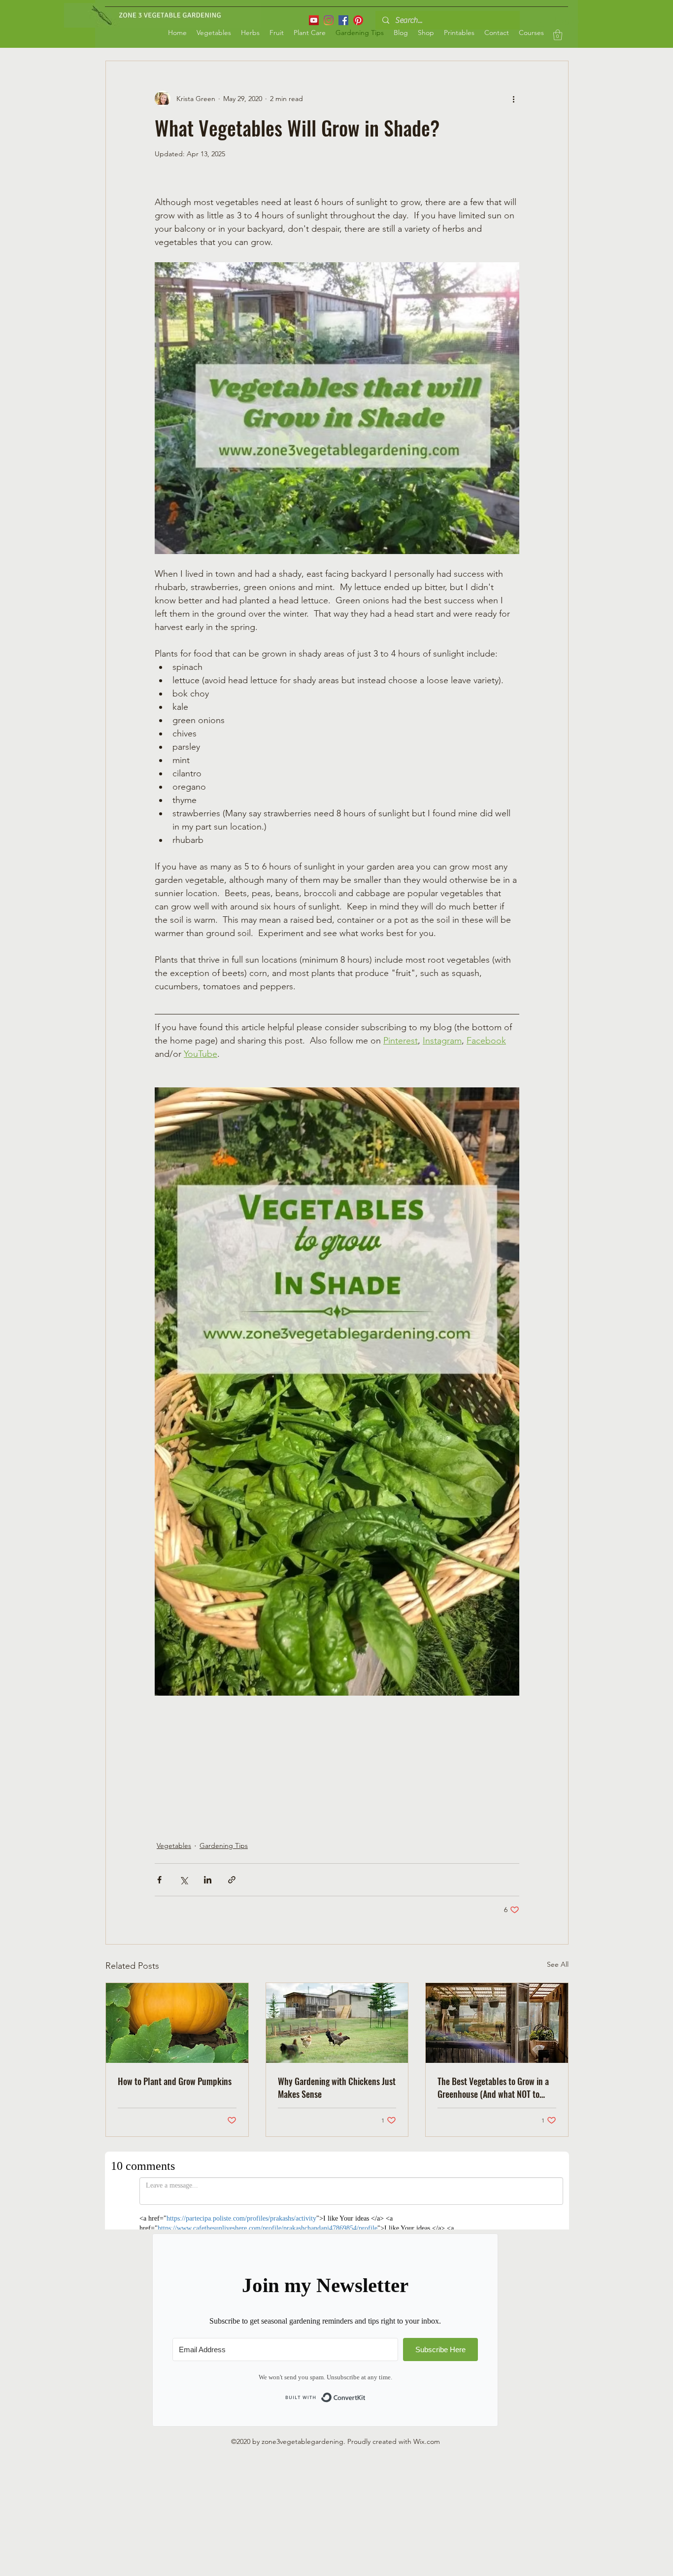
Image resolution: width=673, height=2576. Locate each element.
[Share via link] (232, 1880)
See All (558, 1964)
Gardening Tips (224, 1845)
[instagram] (329, 20)
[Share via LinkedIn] (208, 1880)
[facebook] (343, 20)
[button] (558, 35)
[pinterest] (358, 20)
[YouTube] (314, 20)
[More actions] (513, 99)
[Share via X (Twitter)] (184, 1880)
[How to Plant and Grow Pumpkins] (177, 2023)
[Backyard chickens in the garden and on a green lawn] (337, 2023)
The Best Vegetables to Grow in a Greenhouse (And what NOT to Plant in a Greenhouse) (493, 2088)
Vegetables (174, 1845)
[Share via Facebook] (159, 1880)
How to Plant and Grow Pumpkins (175, 2081)
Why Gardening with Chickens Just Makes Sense (337, 2088)
